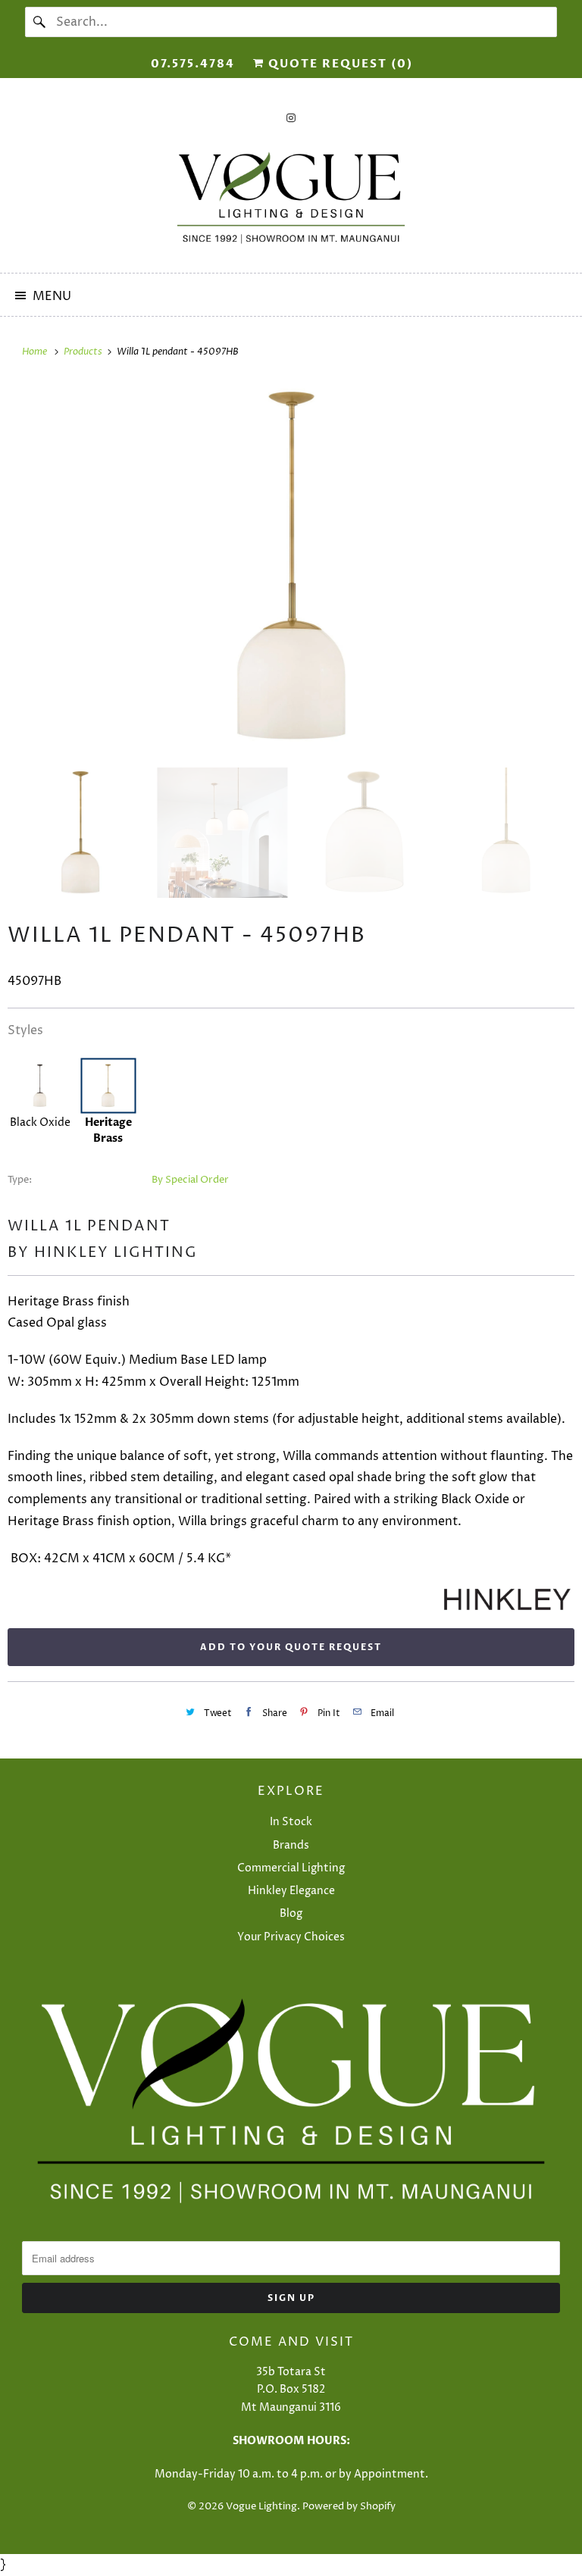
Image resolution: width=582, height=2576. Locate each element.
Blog (291, 1913)
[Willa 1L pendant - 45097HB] (291, 567)
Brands (291, 1845)
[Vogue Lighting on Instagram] (291, 118)
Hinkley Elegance (291, 1891)
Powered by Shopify (349, 2506)
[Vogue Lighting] (291, 198)
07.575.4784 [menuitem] (193, 64)
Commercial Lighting (291, 1868)
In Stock (291, 1822)
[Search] (40, 22)
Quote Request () (339, 64)
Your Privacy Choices (291, 1937)
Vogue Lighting (261, 2506)
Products (84, 352)
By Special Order (190, 1180)
